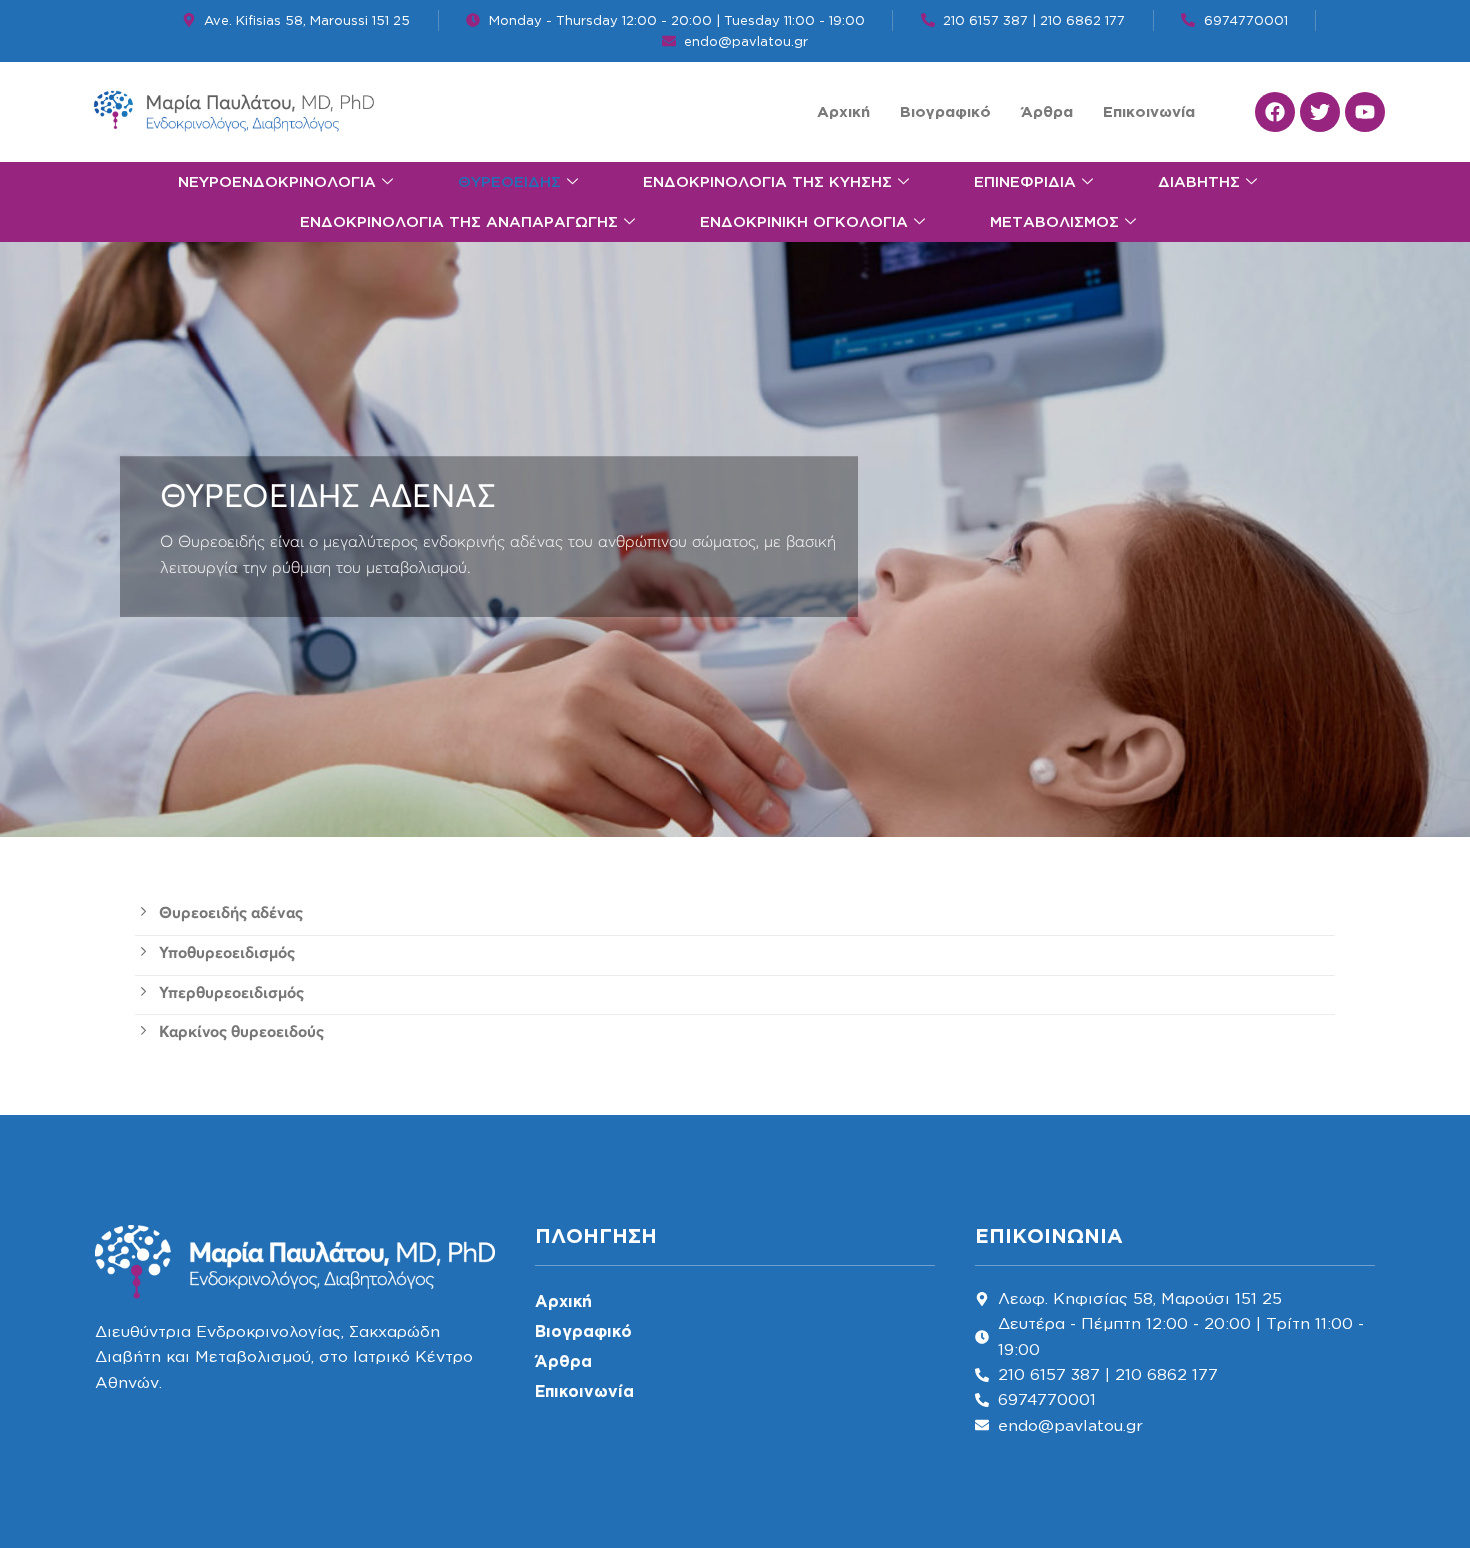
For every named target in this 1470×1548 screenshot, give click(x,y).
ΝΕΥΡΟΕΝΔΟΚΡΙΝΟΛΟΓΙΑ (277, 181)
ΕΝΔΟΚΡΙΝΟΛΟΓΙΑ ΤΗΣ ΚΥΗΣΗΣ (767, 181)
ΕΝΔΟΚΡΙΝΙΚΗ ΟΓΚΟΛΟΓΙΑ (804, 221)
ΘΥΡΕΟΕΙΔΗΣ (509, 181)
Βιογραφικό (945, 111)
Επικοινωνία (1149, 111)
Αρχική (843, 111)
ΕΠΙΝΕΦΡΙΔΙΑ (1025, 181)
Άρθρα (1047, 111)
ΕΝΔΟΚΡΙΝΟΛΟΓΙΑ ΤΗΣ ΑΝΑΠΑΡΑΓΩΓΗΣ (459, 221)
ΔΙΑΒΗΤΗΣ (1199, 181)
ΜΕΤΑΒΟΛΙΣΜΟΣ (1054, 221)
